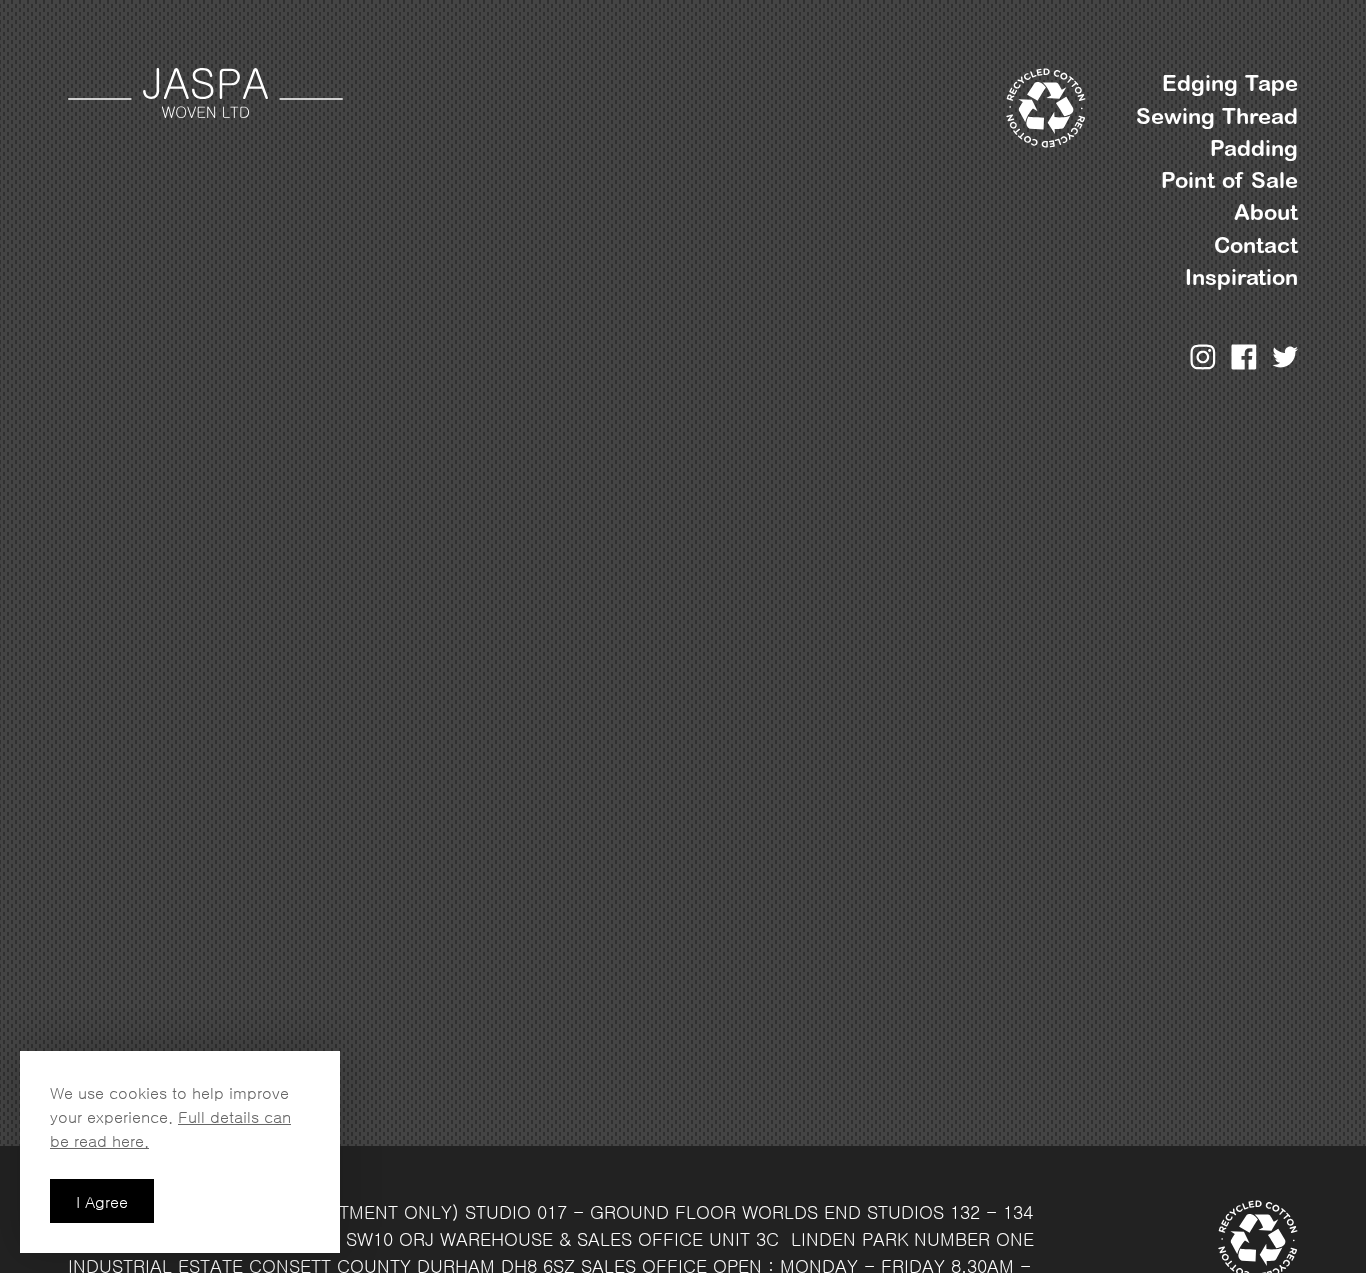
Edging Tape (1230, 83)
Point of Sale (1229, 180)
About (1266, 212)
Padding (1254, 148)
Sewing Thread (1217, 116)
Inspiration (1241, 277)
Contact (1256, 245)
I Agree (102, 1202)
